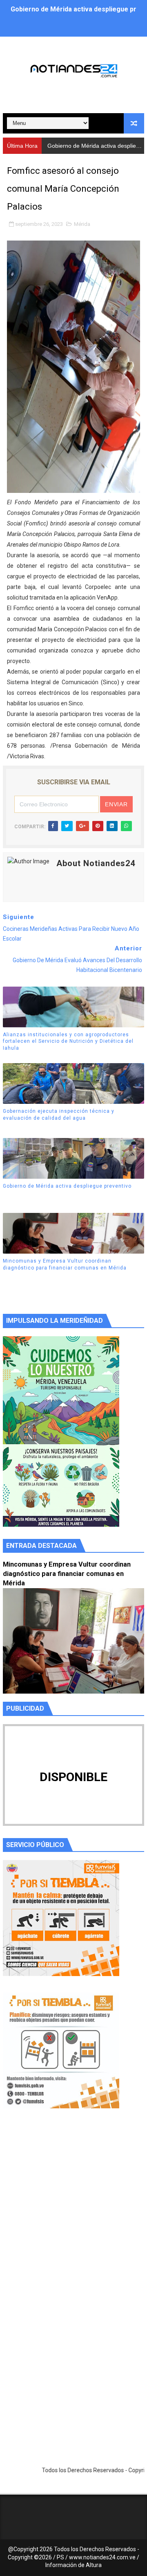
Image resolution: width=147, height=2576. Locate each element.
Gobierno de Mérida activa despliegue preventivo (67, 1186)
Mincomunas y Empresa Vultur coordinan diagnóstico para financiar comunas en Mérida (65, 1264)
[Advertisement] (73, 2214)
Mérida (82, 224)
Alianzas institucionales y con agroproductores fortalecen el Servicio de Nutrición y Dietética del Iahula (68, 1042)
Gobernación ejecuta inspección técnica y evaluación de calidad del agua (59, 1115)
